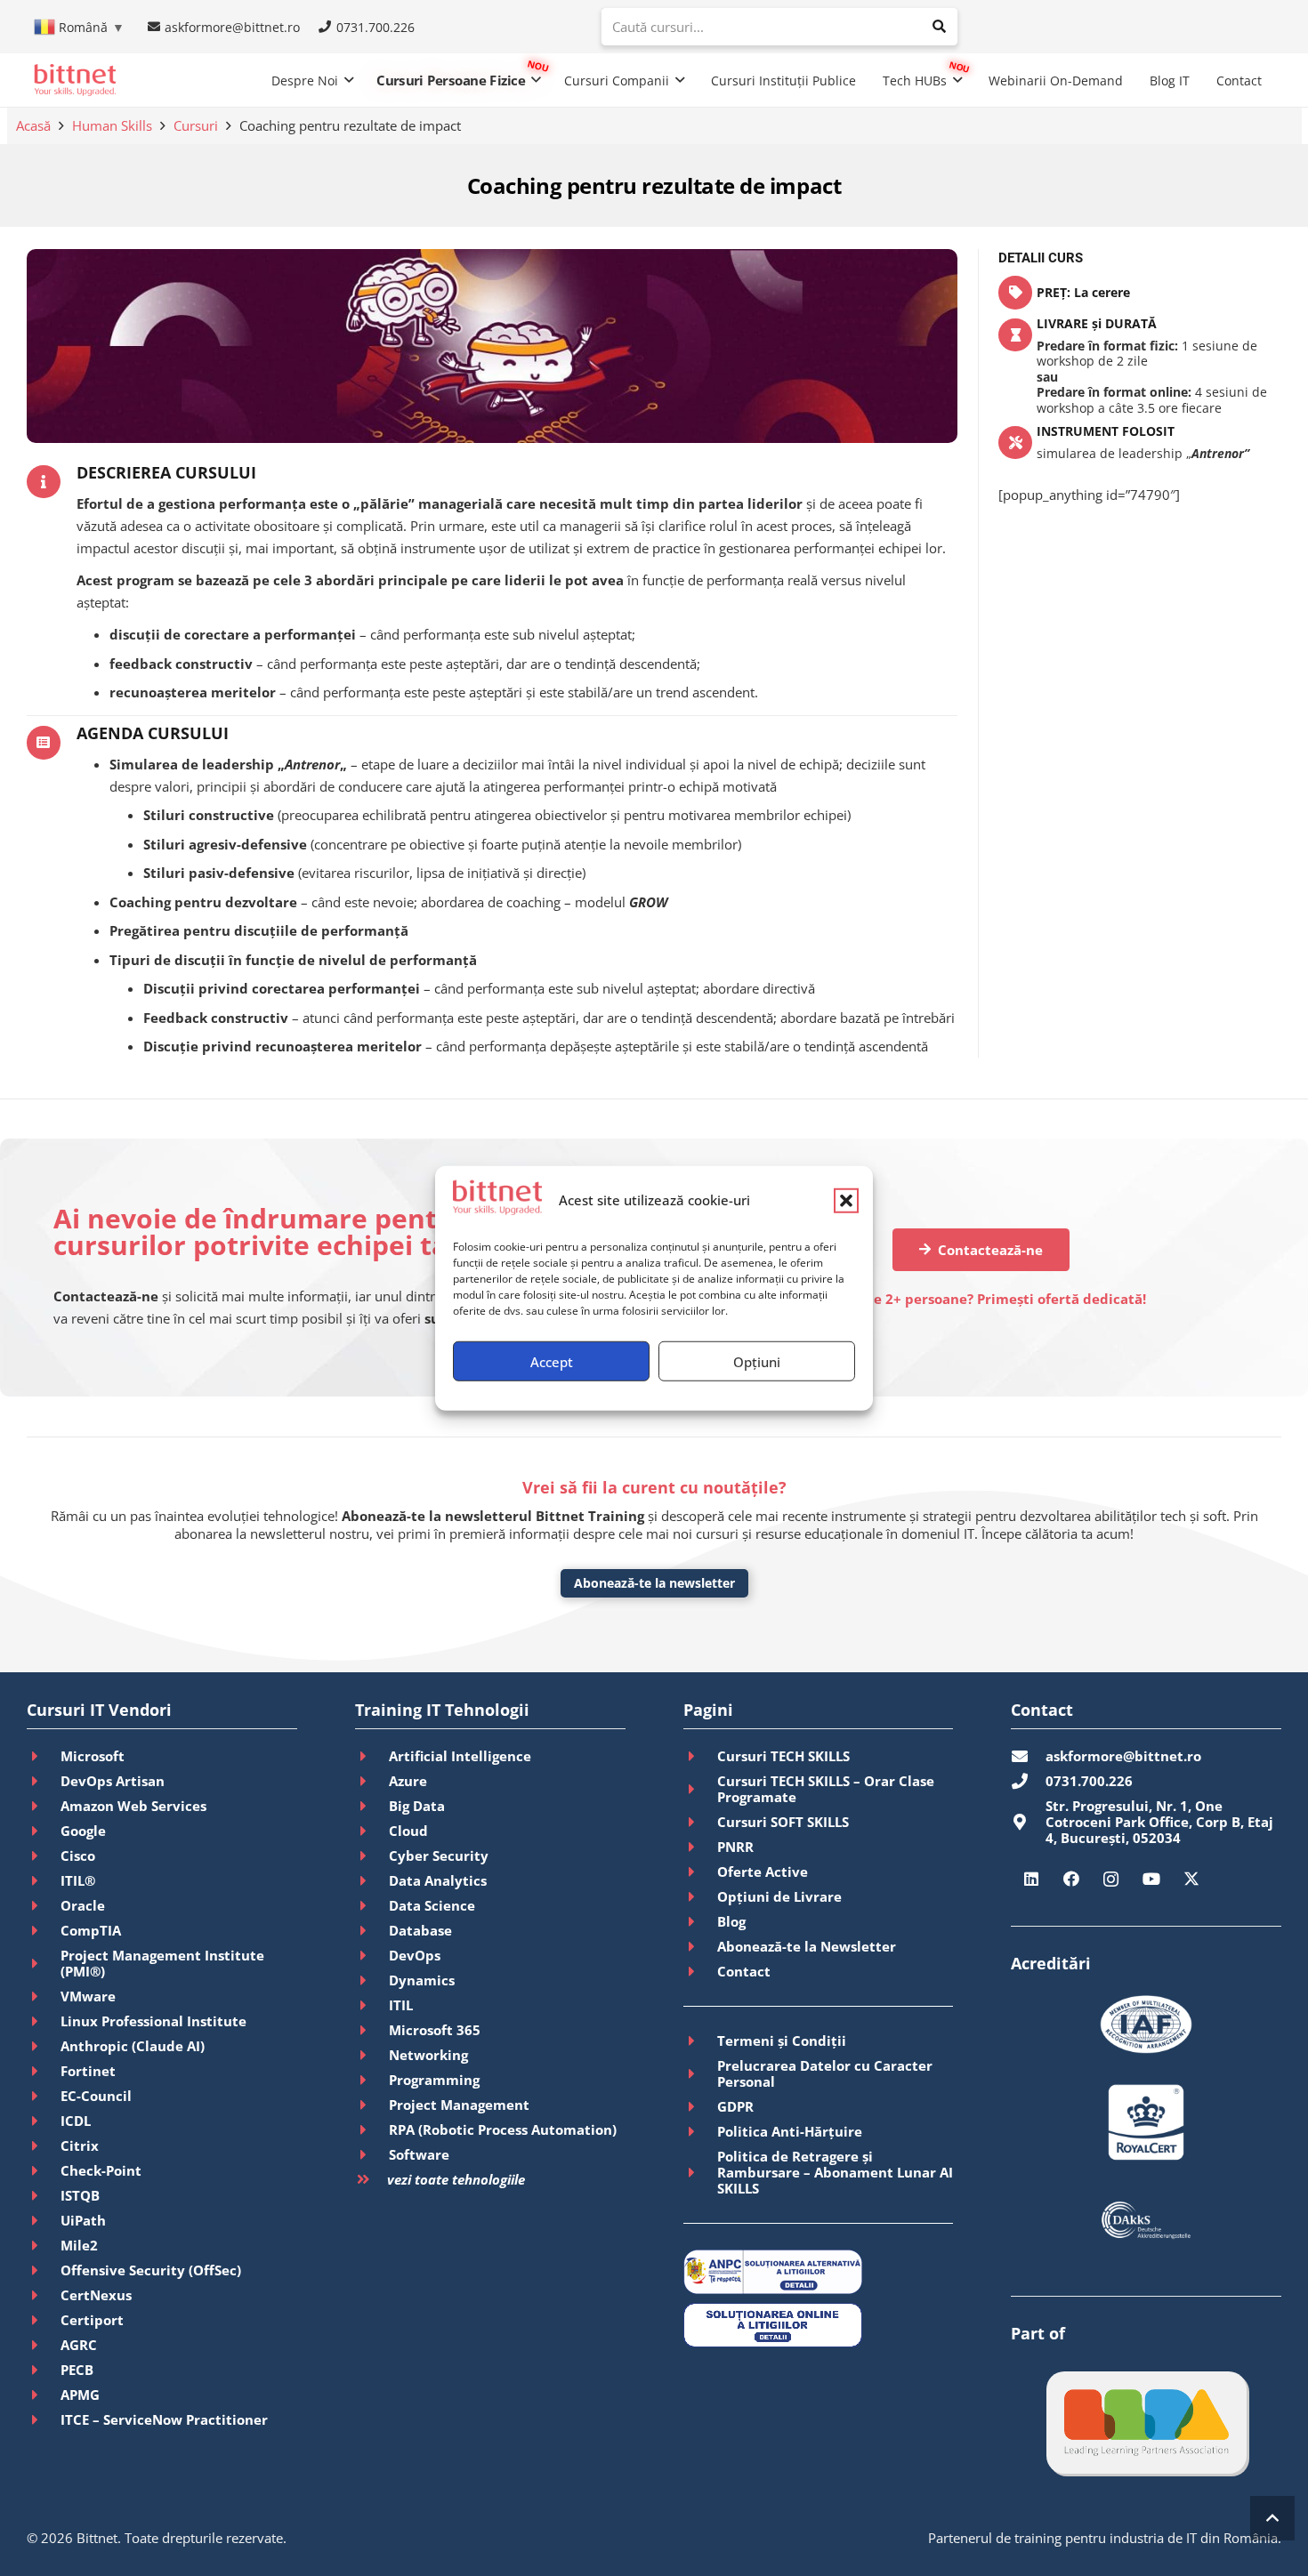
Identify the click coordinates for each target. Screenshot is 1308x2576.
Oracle (83, 1905)
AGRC (79, 2345)
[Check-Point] (44, 2170)
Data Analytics (438, 1880)
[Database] (372, 1930)
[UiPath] (44, 2220)
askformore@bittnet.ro (1123, 1756)
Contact (744, 1971)
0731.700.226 (1089, 1781)
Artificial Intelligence (460, 1756)
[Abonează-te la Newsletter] (700, 1946)
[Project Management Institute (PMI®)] (44, 1963)
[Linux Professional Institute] (44, 2021)
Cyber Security (439, 1856)
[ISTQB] (44, 2195)
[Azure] (372, 1781)
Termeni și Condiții (782, 2041)
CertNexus (96, 2295)
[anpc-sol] (819, 2325)
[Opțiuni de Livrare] (700, 1896)
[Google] (44, 1831)
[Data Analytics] (372, 1880)
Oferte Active (763, 1872)
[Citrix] (44, 2145)
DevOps (415, 1955)
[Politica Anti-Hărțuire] (700, 2131)
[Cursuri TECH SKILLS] (700, 1756)
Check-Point (101, 2170)
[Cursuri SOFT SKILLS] (700, 1822)
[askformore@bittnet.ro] (1028, 1756)
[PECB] (44, 2370)
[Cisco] (44, 1856)
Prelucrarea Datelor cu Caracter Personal (825, 2073)
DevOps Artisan (113, 1781)
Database (420, 1930)
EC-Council (96, 2096)
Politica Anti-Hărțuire (790, 2131)
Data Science (432, 1905)
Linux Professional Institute (153, 2021)
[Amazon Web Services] (44, 1806)
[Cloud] (372, 1831)
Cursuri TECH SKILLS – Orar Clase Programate (826, 1789)
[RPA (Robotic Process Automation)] (372, 2129)
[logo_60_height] (75, 80)
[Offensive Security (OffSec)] (44, 2270)
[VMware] (44, 1996)
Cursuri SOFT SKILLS (783, 1822)
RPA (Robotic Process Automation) (503, 2129)
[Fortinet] (44, 2071)
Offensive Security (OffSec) (151, 2270)
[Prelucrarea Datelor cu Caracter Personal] (700, 2073)
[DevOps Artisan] (44, 1781)
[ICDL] (44, 2121)
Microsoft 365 (435, 2030)
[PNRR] (700, 1847)
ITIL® (78, 1880)
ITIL (401, 2005)
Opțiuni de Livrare (779, 1896)
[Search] (939, 27)
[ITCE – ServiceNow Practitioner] (44, 2419)
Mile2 (79, 2245)
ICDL (76, 2121)
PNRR (735, 1847)
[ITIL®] (44, 1880)
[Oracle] (44, 1905)
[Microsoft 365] (372, 2030)
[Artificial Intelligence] (372, 1756)
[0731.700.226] (1028, 1781)
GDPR (735, 2106)
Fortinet (88, 2071)
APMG (80, 2395)
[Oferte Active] (700, 1872)
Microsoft (93, 1756)
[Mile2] (44, 2245)
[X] (1191, 1879)
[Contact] (700, 1971)
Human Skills (112, 125)
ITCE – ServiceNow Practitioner (164, 2419)
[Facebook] (1071, 1879)
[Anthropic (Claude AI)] (44, 2046)
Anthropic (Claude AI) (133, 2046)
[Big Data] (372, 1806)
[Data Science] (372, 1905)
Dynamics (422, 1980)
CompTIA (91, 1930)
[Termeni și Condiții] (700, 2041)
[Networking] (372, 2055)
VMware (88, 1996)
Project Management (459, 2105)
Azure (408, 1781)
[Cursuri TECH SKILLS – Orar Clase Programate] (700, 1789)
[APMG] (44, 2395)
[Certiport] (44, 2320)
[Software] (372, 2154)
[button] (846, 1200)
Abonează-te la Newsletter (807, 1946)
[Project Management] (372, 2105)
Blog (731, 1921)
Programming (434, 2080)
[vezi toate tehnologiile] (371, 2180)
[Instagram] (1111, 1879)
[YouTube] (1151, 1879)
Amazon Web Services (133, 1806)
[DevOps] (372, 1955)
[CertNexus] (44, 2295)
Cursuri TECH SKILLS (783, 1756)
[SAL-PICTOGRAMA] (819, 2272)
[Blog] (700, 1921)
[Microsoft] (44, 1756)
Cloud (408, 1831)
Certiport (92, 2320)
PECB (77, 2370)
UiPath (83, 2220)
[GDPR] (700, 2106)
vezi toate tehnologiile (456, 2179)
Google (83, 1831)
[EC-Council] (44, 2096)
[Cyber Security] (372, 1856)
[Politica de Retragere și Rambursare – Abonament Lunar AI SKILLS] (700, 2172)
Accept (552, 1361)
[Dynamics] (372, 1980)
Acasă (33, 125)
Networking (428, 2055)
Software (419, 2154)
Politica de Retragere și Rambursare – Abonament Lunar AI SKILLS (835, 2172)
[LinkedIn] (1031, 1879)
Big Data (417, 1806)
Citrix (80, 2145)
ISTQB (80, 2195)
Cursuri (196, 125)
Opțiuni (757, 1361)
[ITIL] (372, 2005)
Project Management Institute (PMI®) (162, 1963)
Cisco (78, 1856)
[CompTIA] (44, 1930)
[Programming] (372, 2080)
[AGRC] (44, 2345)
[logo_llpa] (1147, 2423)
